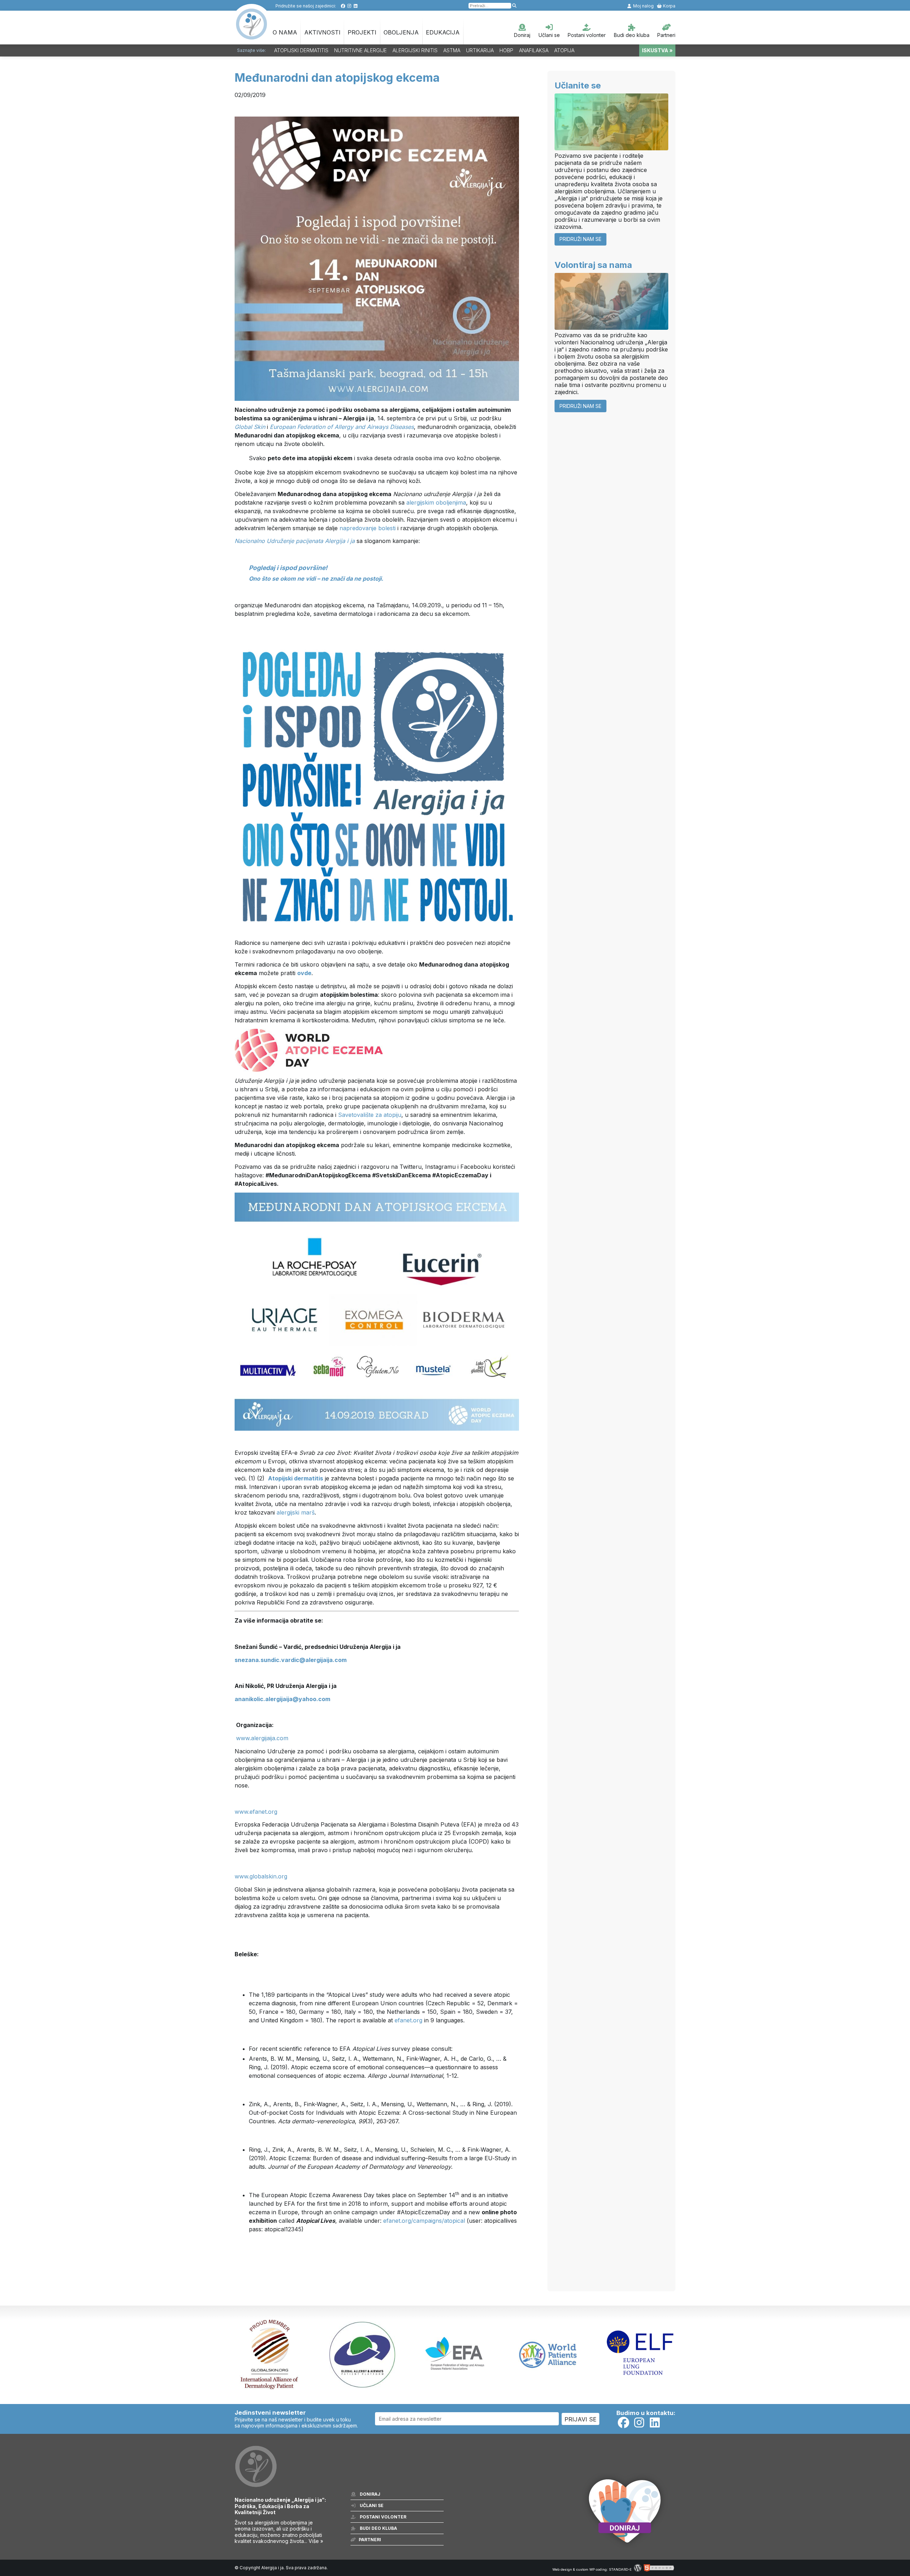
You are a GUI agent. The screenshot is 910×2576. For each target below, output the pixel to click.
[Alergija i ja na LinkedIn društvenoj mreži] (356, 6)
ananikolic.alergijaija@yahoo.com (282, 1699)
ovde (304, 973)
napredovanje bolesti (368, 528)
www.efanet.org (256, 1812)
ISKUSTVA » (657, 50)
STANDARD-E (620, 2569)
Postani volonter (587, 35)
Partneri (666, 35)
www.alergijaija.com (262, 1738)
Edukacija (443, 32)
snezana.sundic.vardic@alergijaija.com (291, 1660)
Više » (316, 2541)
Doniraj (522, 35)
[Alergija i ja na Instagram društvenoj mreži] (349, 6)
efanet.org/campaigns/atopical (424, 2221)
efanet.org (408, 2020)
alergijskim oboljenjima (436, 502)
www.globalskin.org (261, 1876)
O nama (285, 32)
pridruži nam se (580, 239)
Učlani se (549, 35)
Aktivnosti (322, 32)
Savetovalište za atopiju (370, 1115)
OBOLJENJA (401, 32)
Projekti (362, 32)
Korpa (669, 6)
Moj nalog (643, 6)
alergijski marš (296, 1512)
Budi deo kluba (632, 35)
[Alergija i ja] (252, 36)
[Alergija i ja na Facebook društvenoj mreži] (343, 6)
